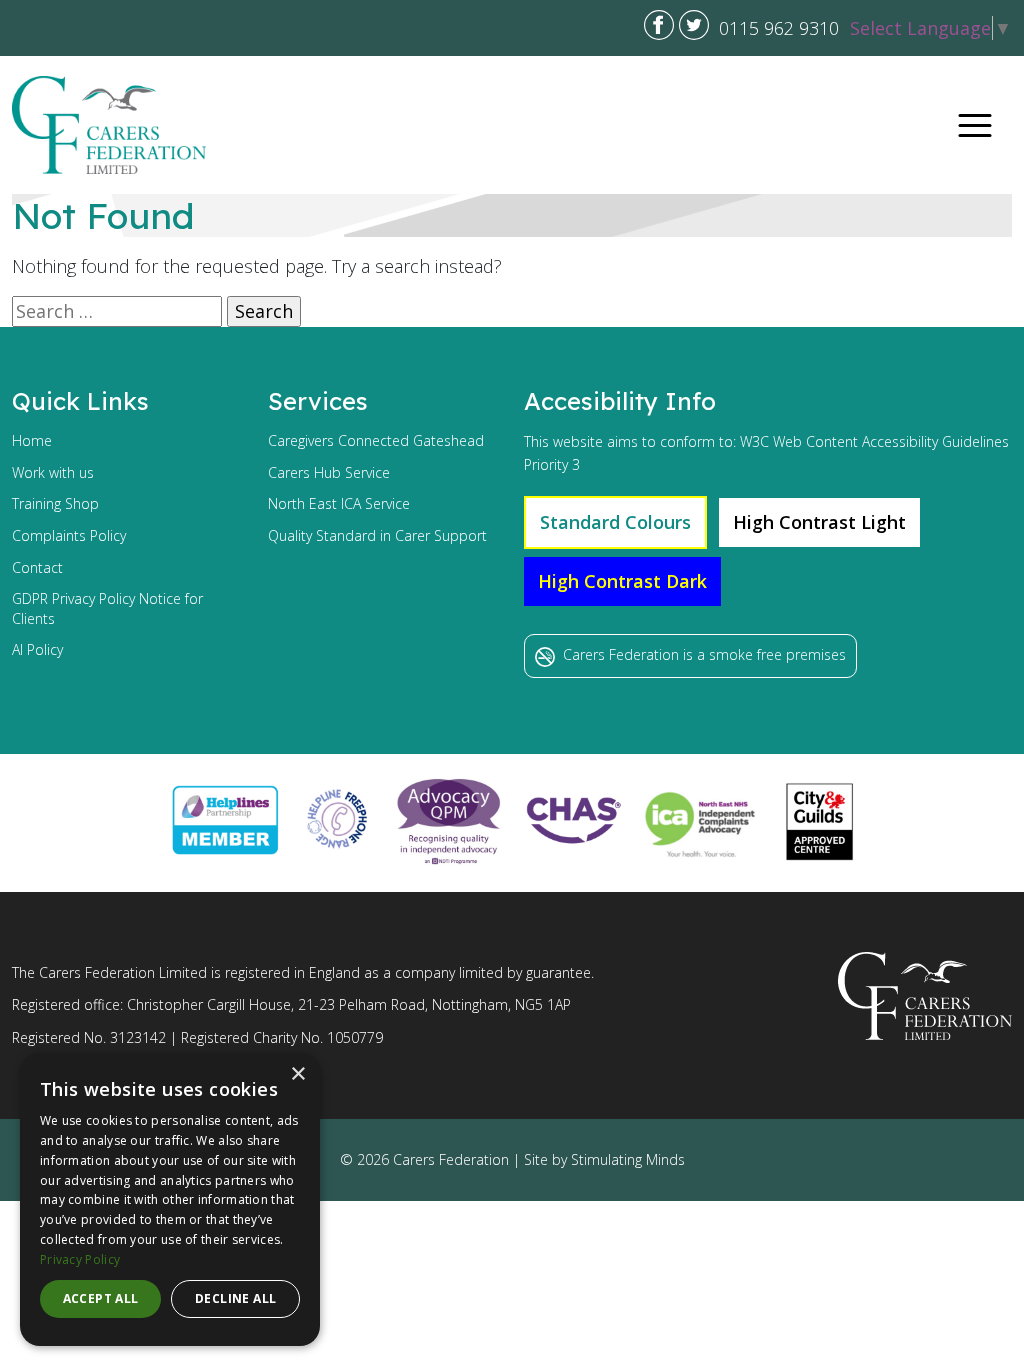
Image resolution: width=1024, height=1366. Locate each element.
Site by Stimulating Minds (604, 1159)
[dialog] (170, 1199)
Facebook (659, 25)
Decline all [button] (235, 1298)
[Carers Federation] (109, 125)
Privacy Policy (80, 1259)
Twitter (694, 25)
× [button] (297, 1074)
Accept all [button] (101, 1298)
